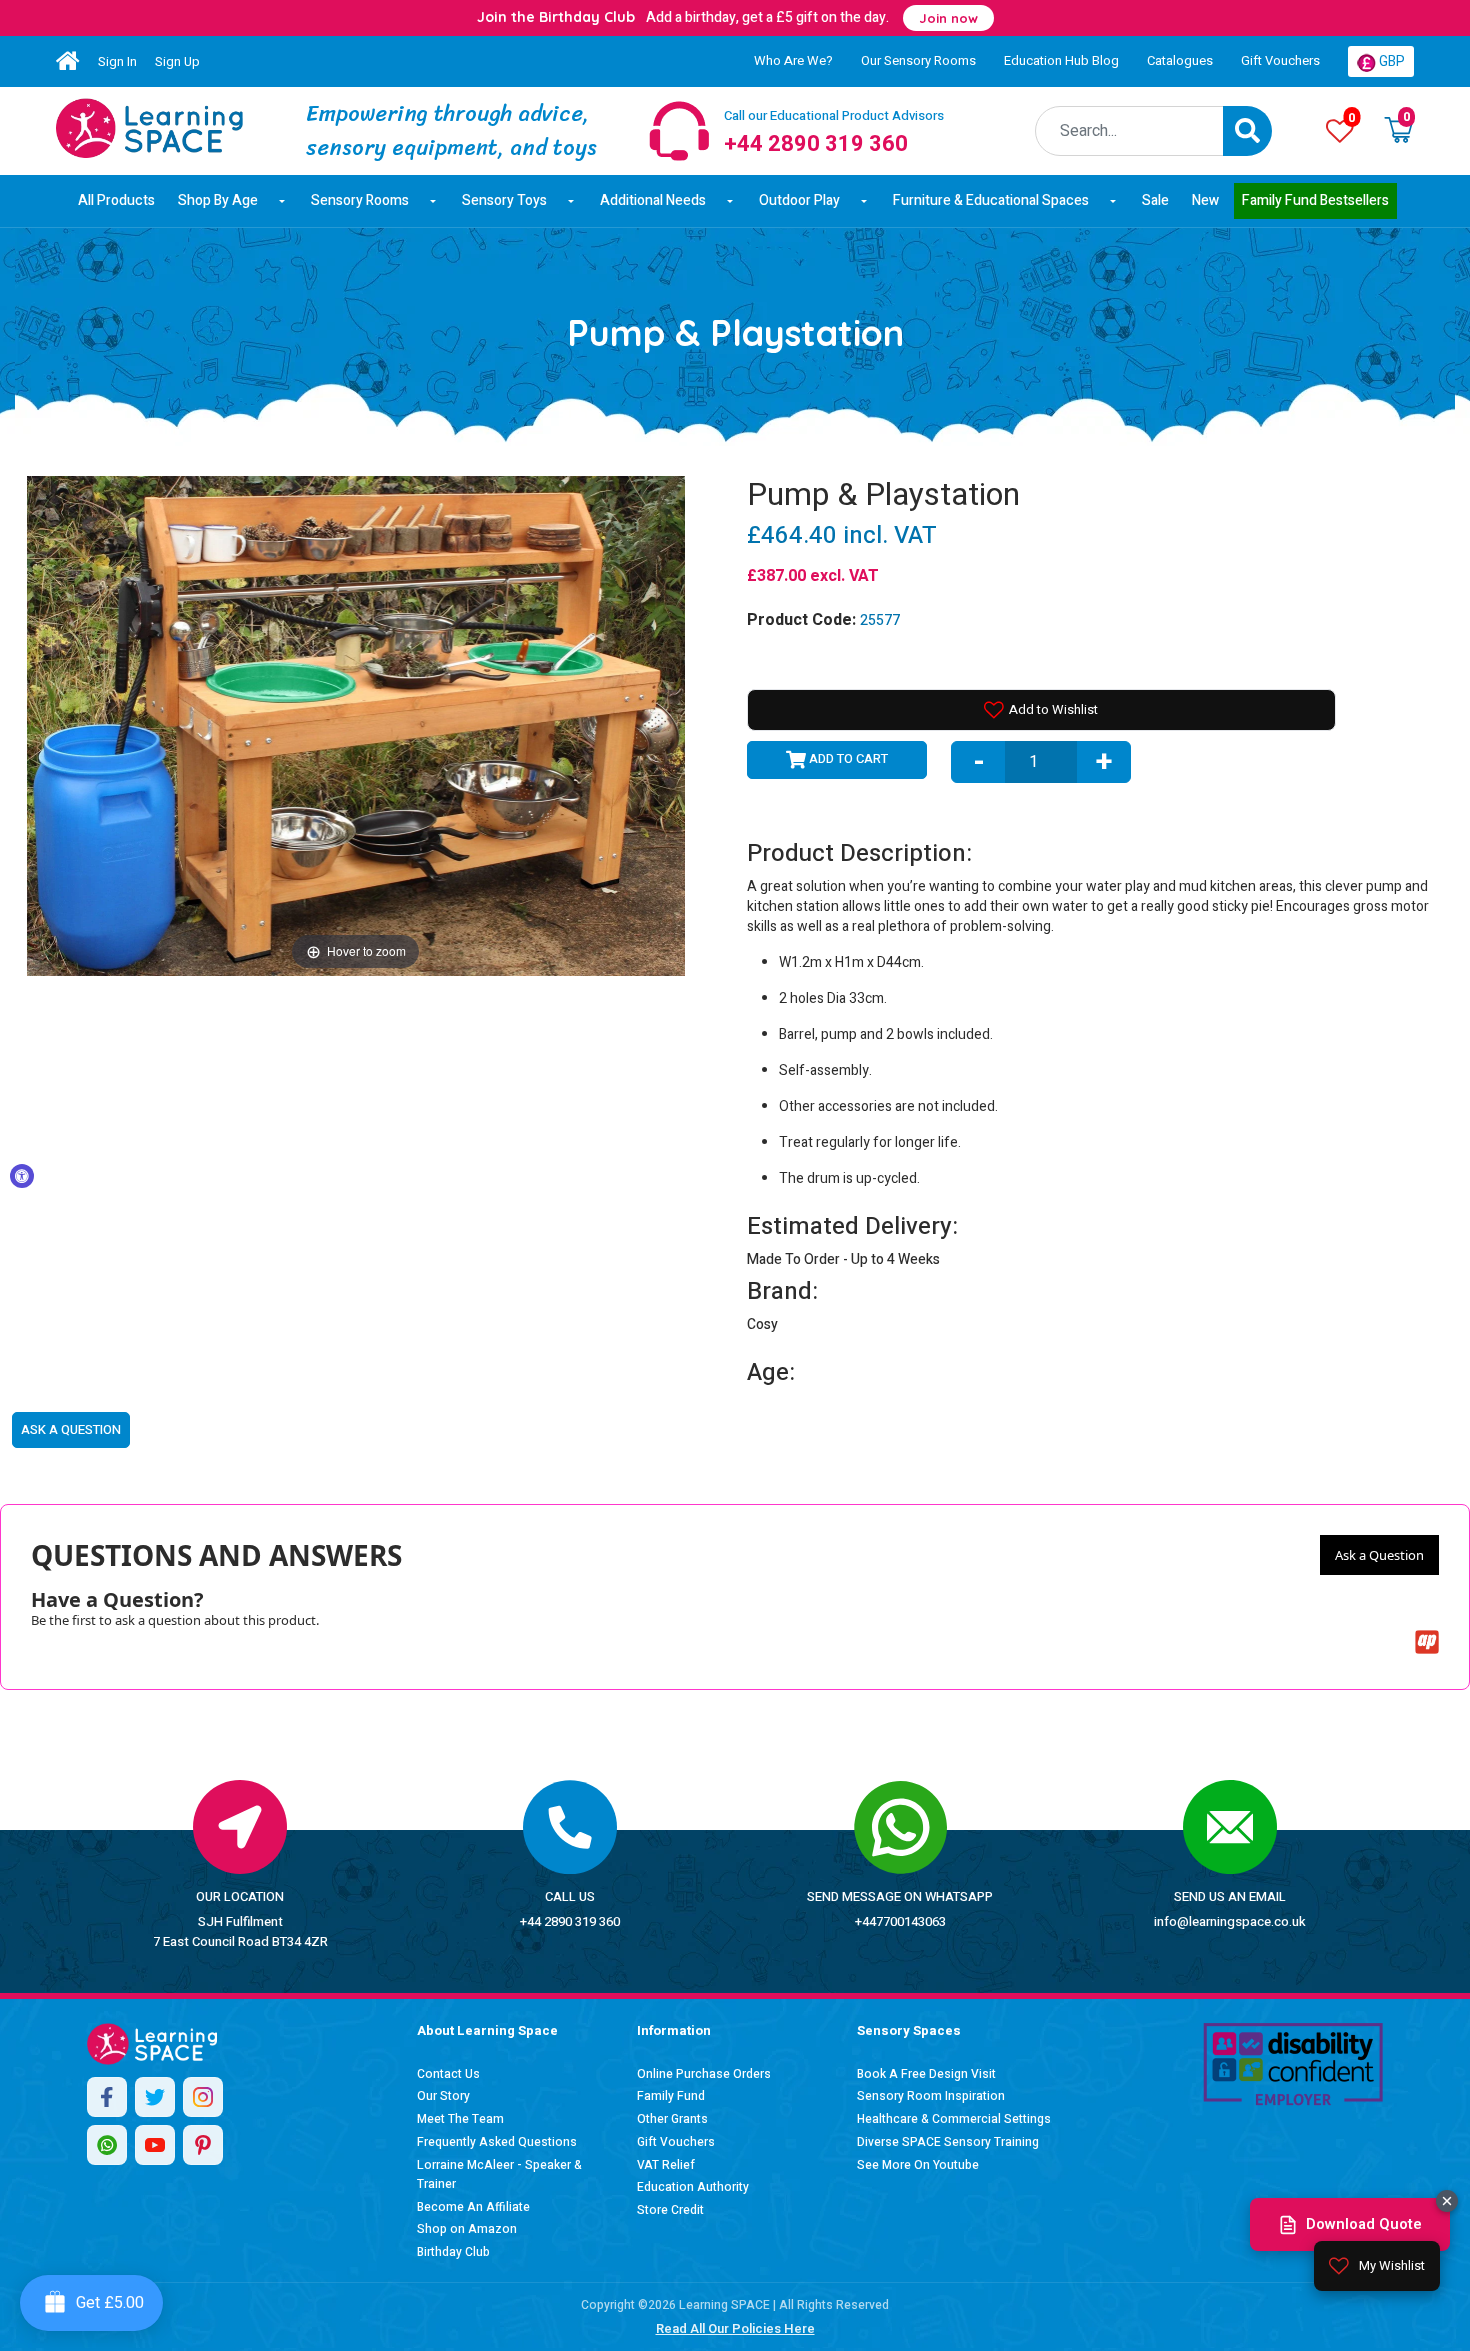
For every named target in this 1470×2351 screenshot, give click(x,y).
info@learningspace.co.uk (1230, 1921)
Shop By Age (218, 200)
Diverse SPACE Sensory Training (948, 2142)
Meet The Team (460, 2119)
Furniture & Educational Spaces (991, 200)
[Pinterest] (203, 2145)
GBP (1390, 61)
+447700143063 (900, 1921)
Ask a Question (1379, 1555)
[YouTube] (155, 2145)
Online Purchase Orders (704, 2074)
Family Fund (671, 2096)
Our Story (443, 2096)
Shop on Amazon (467, 2229)
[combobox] (1129, 131)
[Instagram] (203, 2097)
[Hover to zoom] (356, 724)
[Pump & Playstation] (149, 128)
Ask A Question (71, 1429)
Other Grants (672, 2119)
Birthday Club (453, 2252)
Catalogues (1180, 60)
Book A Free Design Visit (926, 2074)
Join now (948, 18)
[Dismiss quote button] (1447, 2201)
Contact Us (448, 2074)
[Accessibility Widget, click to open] (22, 1176)
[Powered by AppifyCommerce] (1427, 1642)
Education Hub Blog (1061, 60)
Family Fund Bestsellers (1315, 200)
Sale (1155, 200)
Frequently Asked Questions (497, 2142)
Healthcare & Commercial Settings (954, 2119)
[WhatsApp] (107, 2145)
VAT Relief (666, 2165)
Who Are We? (793, 60)
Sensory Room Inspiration (931, 2096)
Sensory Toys (504, 200)
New (1205, 200)
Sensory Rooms (360, 200)
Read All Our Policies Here (735, 2328)
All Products (116, 200)
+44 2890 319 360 (570, 1921)
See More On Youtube (918, 2165)
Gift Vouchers (1280, 60)
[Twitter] (155, 2097)
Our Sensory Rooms (918, 60)
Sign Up (177, 61)
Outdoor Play (799, 200)
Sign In (117, 61)
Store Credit (670, 2210)
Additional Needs (653, 200)
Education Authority (693, 2187)
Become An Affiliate (473, 2207)
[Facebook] (107, 2097)
